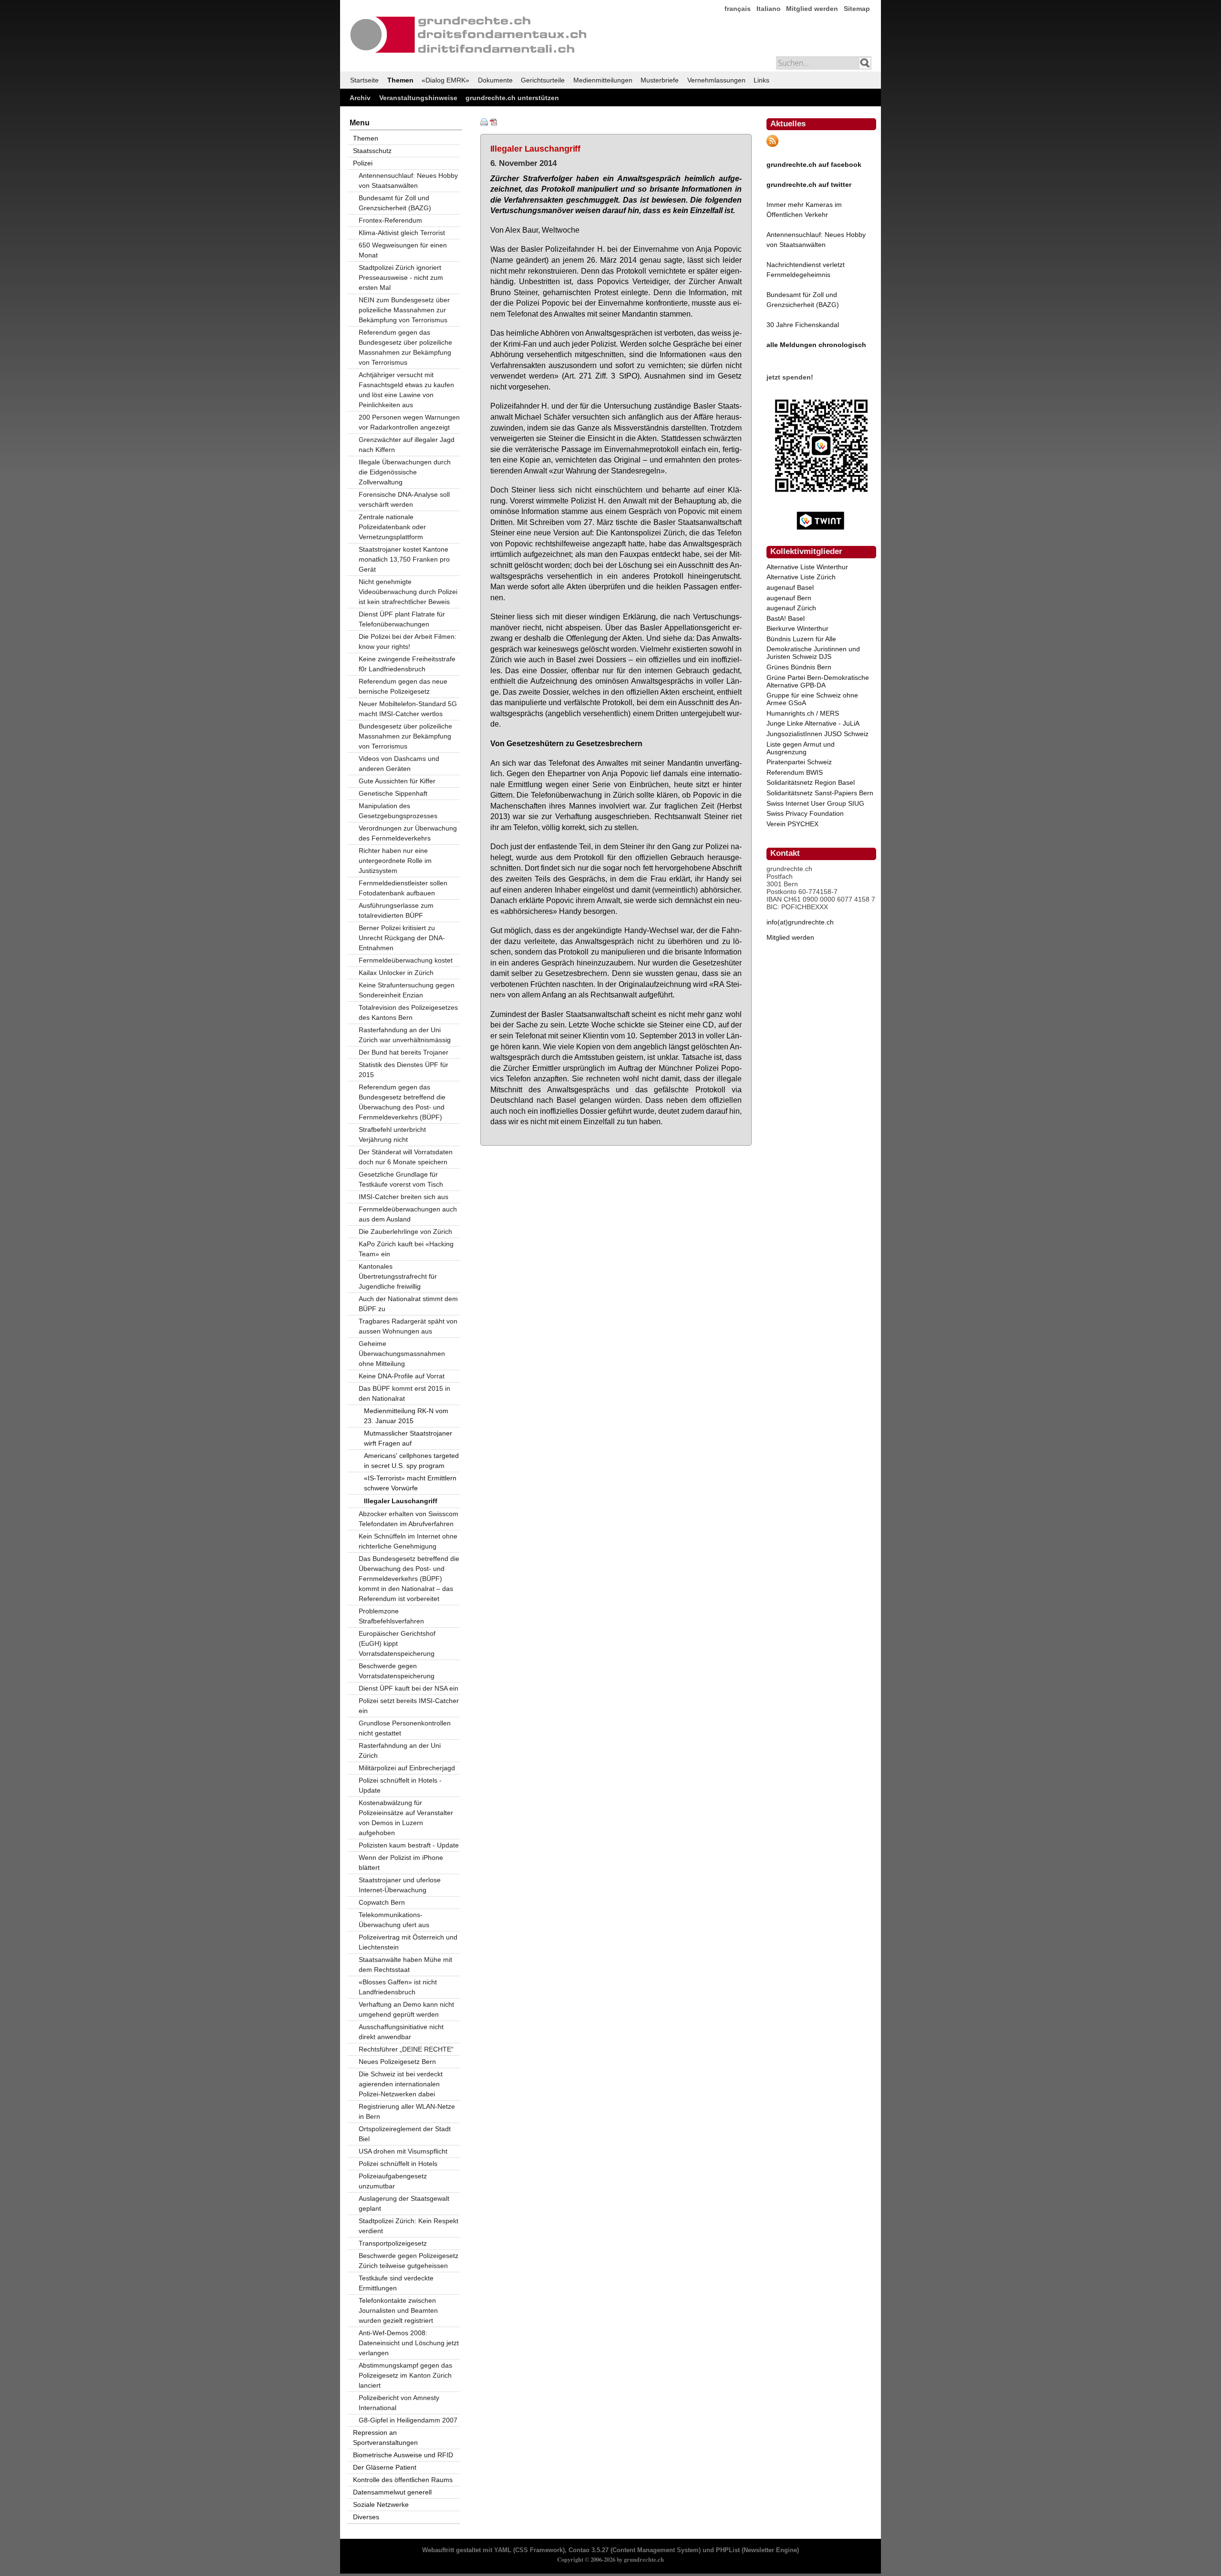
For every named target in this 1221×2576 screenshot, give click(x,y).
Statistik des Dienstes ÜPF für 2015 (404, 1070)
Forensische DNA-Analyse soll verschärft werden (404, 499)
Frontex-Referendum (390, 220)
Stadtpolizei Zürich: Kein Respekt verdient (409, 2226)
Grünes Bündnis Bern (799, 667)
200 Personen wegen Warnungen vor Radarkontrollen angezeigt (409, 422)
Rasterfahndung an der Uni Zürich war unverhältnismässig (405, 1035)
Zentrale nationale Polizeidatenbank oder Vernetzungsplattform (392, 527)
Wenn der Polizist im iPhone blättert (401, 1863)
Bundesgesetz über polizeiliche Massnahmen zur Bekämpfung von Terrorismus (405, 736)
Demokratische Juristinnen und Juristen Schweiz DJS (813, 653)
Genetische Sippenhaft (393, 793)
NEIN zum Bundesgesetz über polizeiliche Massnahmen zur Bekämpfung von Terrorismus (404, 310)
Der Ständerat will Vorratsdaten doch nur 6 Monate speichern (406, 1157)
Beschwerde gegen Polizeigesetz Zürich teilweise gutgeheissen (409, 2261)
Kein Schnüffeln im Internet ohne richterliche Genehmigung (408, 1541)
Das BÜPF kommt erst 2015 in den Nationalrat (404, 1393)
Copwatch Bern (382, 1902)
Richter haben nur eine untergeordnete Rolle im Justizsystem (395, 861)
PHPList (728, 2550)
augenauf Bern (789, 598)
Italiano (769, 9)
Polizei (363, 163)
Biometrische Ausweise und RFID (403, 2455)
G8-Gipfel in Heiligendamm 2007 (408, 2420)
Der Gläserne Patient (385, 2467)
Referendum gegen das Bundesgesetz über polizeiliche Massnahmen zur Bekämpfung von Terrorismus (405, 347)
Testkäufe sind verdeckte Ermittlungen (396, 2283)
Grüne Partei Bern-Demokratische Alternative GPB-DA (818, 681)
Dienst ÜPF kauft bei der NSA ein (409, 1688)
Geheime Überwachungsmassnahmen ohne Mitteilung (402, 1354)
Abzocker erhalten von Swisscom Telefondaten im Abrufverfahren (409, 1519)
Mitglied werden (812, 9)
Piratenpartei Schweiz (799, 762)
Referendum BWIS (795, 772)
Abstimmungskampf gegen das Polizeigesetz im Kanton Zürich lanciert (405, 2375)
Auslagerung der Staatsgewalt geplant (404, 2203)
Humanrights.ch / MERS (803, 713)
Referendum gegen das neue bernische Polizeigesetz (403, 686)
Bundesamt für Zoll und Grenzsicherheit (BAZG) (395, 203)
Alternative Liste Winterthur (807, 567)
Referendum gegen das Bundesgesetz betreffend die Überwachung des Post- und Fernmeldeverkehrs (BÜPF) (402, 1102)
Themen (400, 80)
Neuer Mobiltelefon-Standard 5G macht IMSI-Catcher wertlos (408, 709)
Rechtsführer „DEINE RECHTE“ (406, 2049)
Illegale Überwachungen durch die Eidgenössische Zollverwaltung (405, 472)
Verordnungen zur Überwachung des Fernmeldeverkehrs (408, 833)
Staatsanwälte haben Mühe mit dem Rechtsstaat (405, 1965)
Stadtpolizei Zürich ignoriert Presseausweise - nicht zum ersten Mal (401, 277)
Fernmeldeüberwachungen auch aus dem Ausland (408, 1214)
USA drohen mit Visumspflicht (403, 2151)
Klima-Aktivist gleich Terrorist (402, 233)
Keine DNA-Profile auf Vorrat (402, 1376)
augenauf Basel (790, 587)
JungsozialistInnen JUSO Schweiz (817, 734)
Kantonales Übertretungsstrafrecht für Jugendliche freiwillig (398, 1276)
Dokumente (495, 80)
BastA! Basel (786, 618)
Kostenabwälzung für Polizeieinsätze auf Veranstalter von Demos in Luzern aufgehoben (406, 1818)
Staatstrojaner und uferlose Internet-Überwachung (400, 1885)
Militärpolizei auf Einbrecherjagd (407, 1768)
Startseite (364, 80)
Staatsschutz (372, 151)
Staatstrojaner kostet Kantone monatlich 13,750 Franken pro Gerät (404, 559)
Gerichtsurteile (543, 80)
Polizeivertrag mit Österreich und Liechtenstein (408, 1942)
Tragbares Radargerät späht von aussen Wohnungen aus (408, 1326)
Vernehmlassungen (716, 80)
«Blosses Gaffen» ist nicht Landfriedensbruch (398, 1987)
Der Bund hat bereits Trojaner (404, 1052)
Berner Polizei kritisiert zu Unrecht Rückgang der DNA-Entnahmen (402, 938)
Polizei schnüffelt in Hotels (398, 2164)
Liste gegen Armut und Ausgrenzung (801, 748)
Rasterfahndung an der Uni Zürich (400, 1750)
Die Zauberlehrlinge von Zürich (405, 1232)
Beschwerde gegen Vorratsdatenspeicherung (397, 1671)
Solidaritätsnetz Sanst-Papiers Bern (820, 793)
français (738, 9)
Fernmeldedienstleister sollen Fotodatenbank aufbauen (403, 888)
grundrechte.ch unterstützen (512, 98)
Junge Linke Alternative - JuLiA (813, 723)
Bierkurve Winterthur (797, 628)
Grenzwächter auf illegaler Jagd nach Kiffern (407, 445)
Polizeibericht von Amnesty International (399, 2403)
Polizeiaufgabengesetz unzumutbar (393, 2181)
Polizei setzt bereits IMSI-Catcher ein (409, 1706)
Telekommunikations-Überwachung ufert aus (394, 1920)
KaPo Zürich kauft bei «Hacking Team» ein (406, 1249)
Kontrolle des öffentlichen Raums (403, 2480)
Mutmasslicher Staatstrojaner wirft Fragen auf (408, 1438)
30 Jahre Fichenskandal (803, 325)
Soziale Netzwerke (381, 2504)
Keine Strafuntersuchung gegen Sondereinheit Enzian (407, 990)
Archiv (360, 98)
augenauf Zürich (791, 608)
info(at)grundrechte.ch (800, 922)
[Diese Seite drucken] (484, 123)
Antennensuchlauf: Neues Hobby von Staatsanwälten (408, 180)
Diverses (366, 2517)
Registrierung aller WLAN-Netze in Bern (407, 2111)
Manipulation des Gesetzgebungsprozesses (398, 811)
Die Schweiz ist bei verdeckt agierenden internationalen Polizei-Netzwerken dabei (401, 2084)
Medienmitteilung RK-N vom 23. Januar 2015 (406, 1416)
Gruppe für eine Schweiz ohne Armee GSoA (812, 699)
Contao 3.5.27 (589, 2550)
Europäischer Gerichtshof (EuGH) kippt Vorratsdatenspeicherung (397, 1643)
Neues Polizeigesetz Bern (397, 2062)
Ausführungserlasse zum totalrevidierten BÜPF (396, 910)
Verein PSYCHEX (792, 824)
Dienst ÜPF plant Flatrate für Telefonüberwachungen (402, 619)
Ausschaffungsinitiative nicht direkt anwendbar (401, 2032)
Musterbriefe (660, 80)
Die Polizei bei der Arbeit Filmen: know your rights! (408, 641)
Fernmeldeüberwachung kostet (406, 960)
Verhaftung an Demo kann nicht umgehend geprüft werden (406, 2009)
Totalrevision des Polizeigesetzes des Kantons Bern (408, 1012)
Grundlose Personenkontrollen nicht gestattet (405, 1728)
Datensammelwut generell (392, 2492)
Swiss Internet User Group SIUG (815, 803)
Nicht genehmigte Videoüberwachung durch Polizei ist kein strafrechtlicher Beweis (408, 592)
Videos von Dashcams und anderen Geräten (399, 764)
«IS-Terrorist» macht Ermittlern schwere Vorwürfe (410, 1483)
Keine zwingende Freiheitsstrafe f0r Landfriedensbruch (407, 664)
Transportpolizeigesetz (393, 2243)
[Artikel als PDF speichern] (494, 123)
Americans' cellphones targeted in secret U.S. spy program (411, 1461)
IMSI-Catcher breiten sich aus (404, 1197)
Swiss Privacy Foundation (805, 813)
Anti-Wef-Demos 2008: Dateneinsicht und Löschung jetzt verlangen (409, 2343)
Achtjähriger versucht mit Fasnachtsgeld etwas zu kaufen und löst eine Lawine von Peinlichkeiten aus (406, 390)
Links (761, 80)
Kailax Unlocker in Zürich (396, 973)
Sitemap (857, 9)
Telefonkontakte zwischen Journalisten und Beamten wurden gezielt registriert (398, 2310)
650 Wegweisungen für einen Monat (403, 250)
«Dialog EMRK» (445, 80)
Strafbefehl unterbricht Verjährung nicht (392, 1134)
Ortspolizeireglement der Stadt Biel (405, 2134)
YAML (503, 2550)
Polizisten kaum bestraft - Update (409, 1845)
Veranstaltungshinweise (418, 98)
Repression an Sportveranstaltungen (385, 2437)
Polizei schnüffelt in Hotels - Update (400, 1785)
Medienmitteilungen (603, 80)
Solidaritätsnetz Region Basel (811, 782)
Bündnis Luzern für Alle (801, 639)
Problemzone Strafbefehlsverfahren (391, 1616)
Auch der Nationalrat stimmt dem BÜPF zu (408, 1304)
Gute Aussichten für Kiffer (397, 781)
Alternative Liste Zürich (801, 577)
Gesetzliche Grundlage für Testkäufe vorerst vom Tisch (401, 1179)
